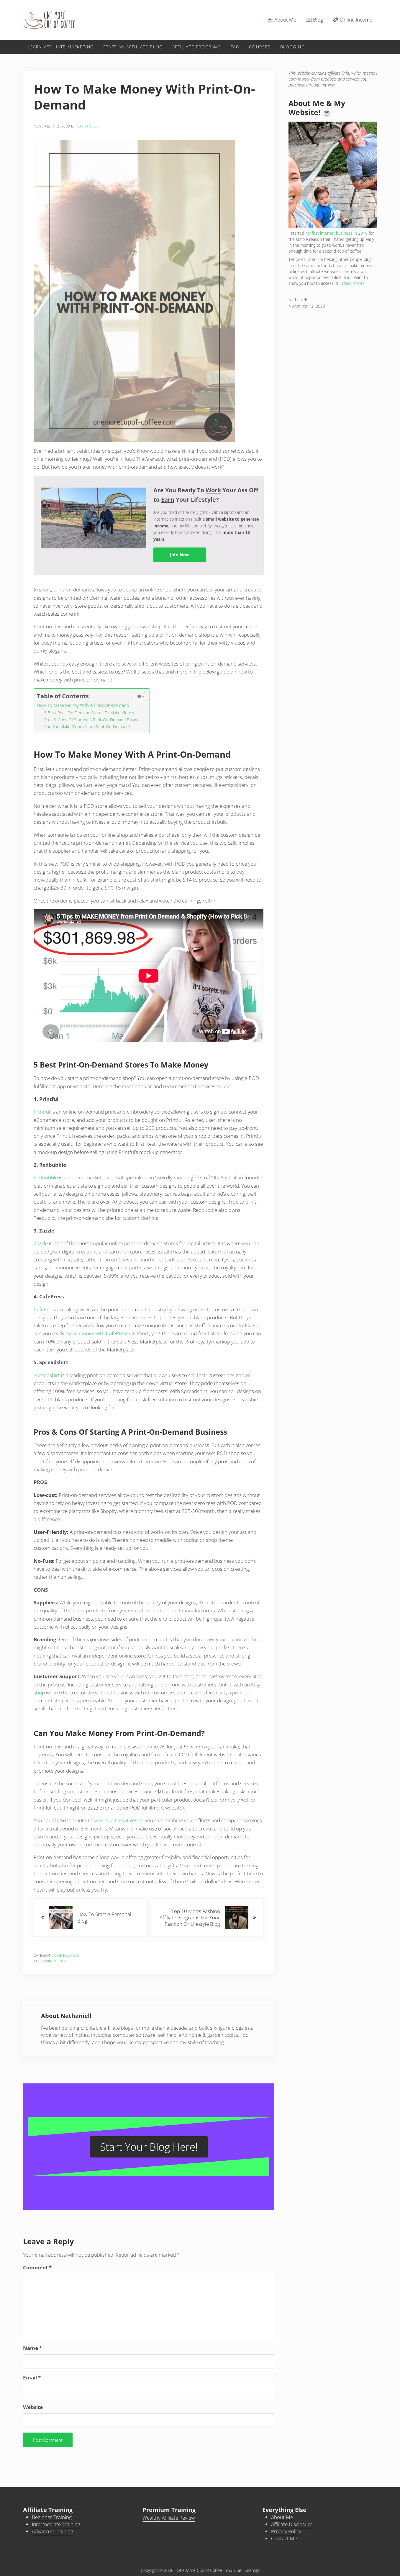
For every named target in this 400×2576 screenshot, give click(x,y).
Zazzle (41, 1243)
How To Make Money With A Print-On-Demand (83, 705)
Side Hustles (67, 1955)
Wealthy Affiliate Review (169, 2518)
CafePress (45, 1309)
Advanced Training (53, 2531)
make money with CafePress (97, 1333)
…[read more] (351, 283)
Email (32, 2378)
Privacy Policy (286, 2531)
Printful (42, 1112)
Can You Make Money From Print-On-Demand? (87, 726)
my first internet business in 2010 (336, 233)
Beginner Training (52, 2517)
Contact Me (284, 2538)
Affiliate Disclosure (292, 2524)
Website (33, 2407)
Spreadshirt (47, 1375)
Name (32, 2348)
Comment (37, 2267)
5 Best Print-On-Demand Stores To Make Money (89, 713)
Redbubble (46, 1177)
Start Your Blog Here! (149, 2147)
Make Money (55, 1961)
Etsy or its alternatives (113, 1820)
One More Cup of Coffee (199, 2570)
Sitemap (252, 2570)
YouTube (233, 2570)
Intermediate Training (56, 2524)
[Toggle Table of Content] (137, 697)
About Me (282, 2517)
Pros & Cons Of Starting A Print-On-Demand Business (94, 720)
